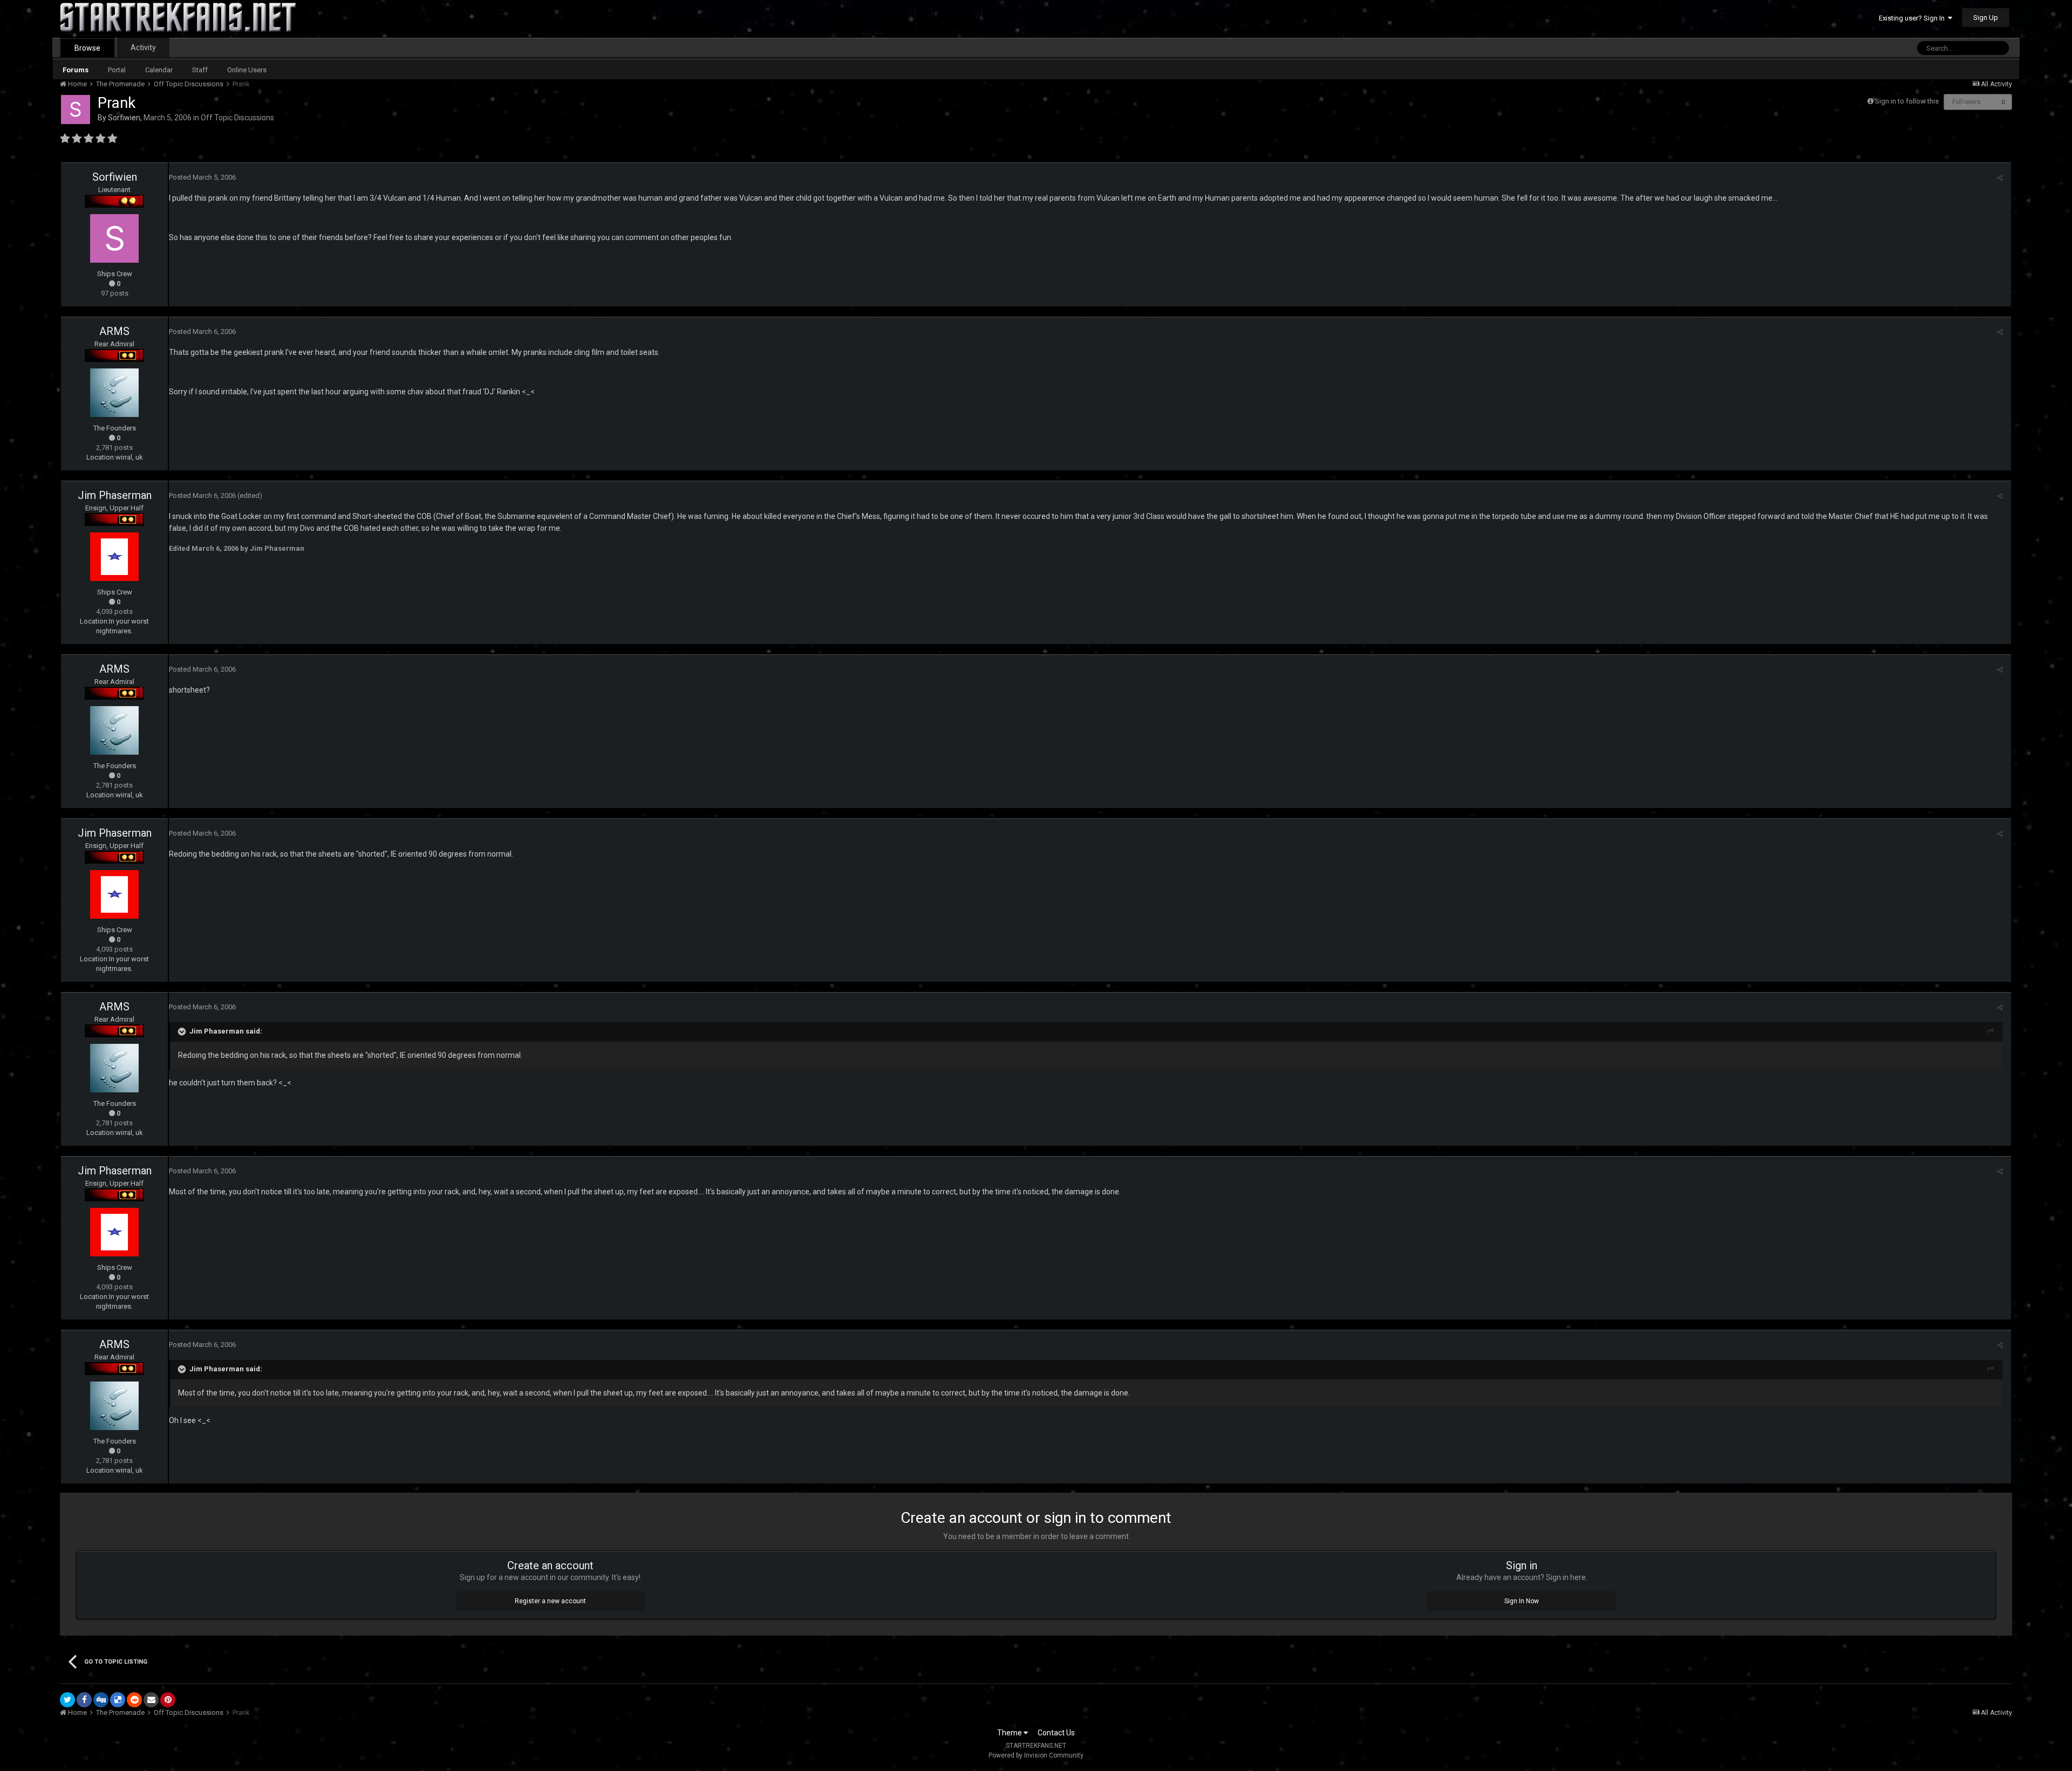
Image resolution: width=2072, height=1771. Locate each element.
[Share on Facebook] (84, 1700)
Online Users (247, 70)
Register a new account (550, 1601)
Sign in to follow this (1907, 101)
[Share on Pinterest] (168, 1700)
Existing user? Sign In (1913, 18)
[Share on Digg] (101, 1700)
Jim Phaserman (115, 495)
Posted (202, 177)
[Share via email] (151, 1700)
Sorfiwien (124, 118)
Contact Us (1056, 1733)
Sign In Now (1522, 1601)
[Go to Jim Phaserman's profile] (114, 557)
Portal (117, 70)
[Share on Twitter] (67, 1700)
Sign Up (1986, 18)
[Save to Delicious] (118, 1700)
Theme (1010, 1733)
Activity (143, 47)
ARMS (114, 331)
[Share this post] (2000, 178)
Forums (76, 70)
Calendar (159, 70)
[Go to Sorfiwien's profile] (76, 110)
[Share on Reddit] (134, 1700)
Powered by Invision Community (1036, 1755)
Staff (200, 70)
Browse (87, 48)
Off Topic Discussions (237, 118)
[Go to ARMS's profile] (114, 393)
